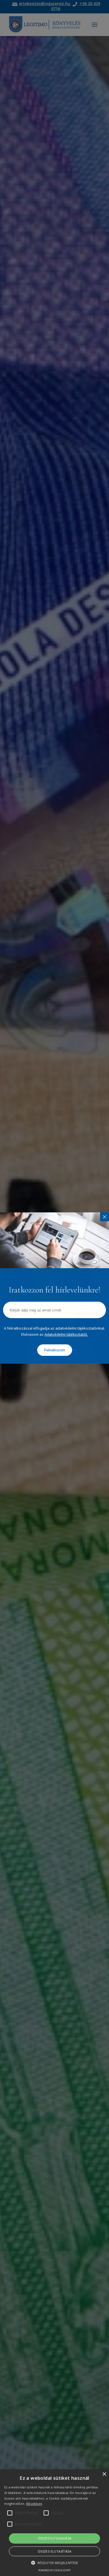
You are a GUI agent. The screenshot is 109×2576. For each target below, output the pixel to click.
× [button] (104, 2474)
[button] (54, 2563)
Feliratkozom (55, 1350)
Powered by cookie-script (54, 2570)
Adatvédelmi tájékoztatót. (66, 1334)
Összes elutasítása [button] (54, 2551)
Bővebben (34, 2504)
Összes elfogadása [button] (55, 2538)
